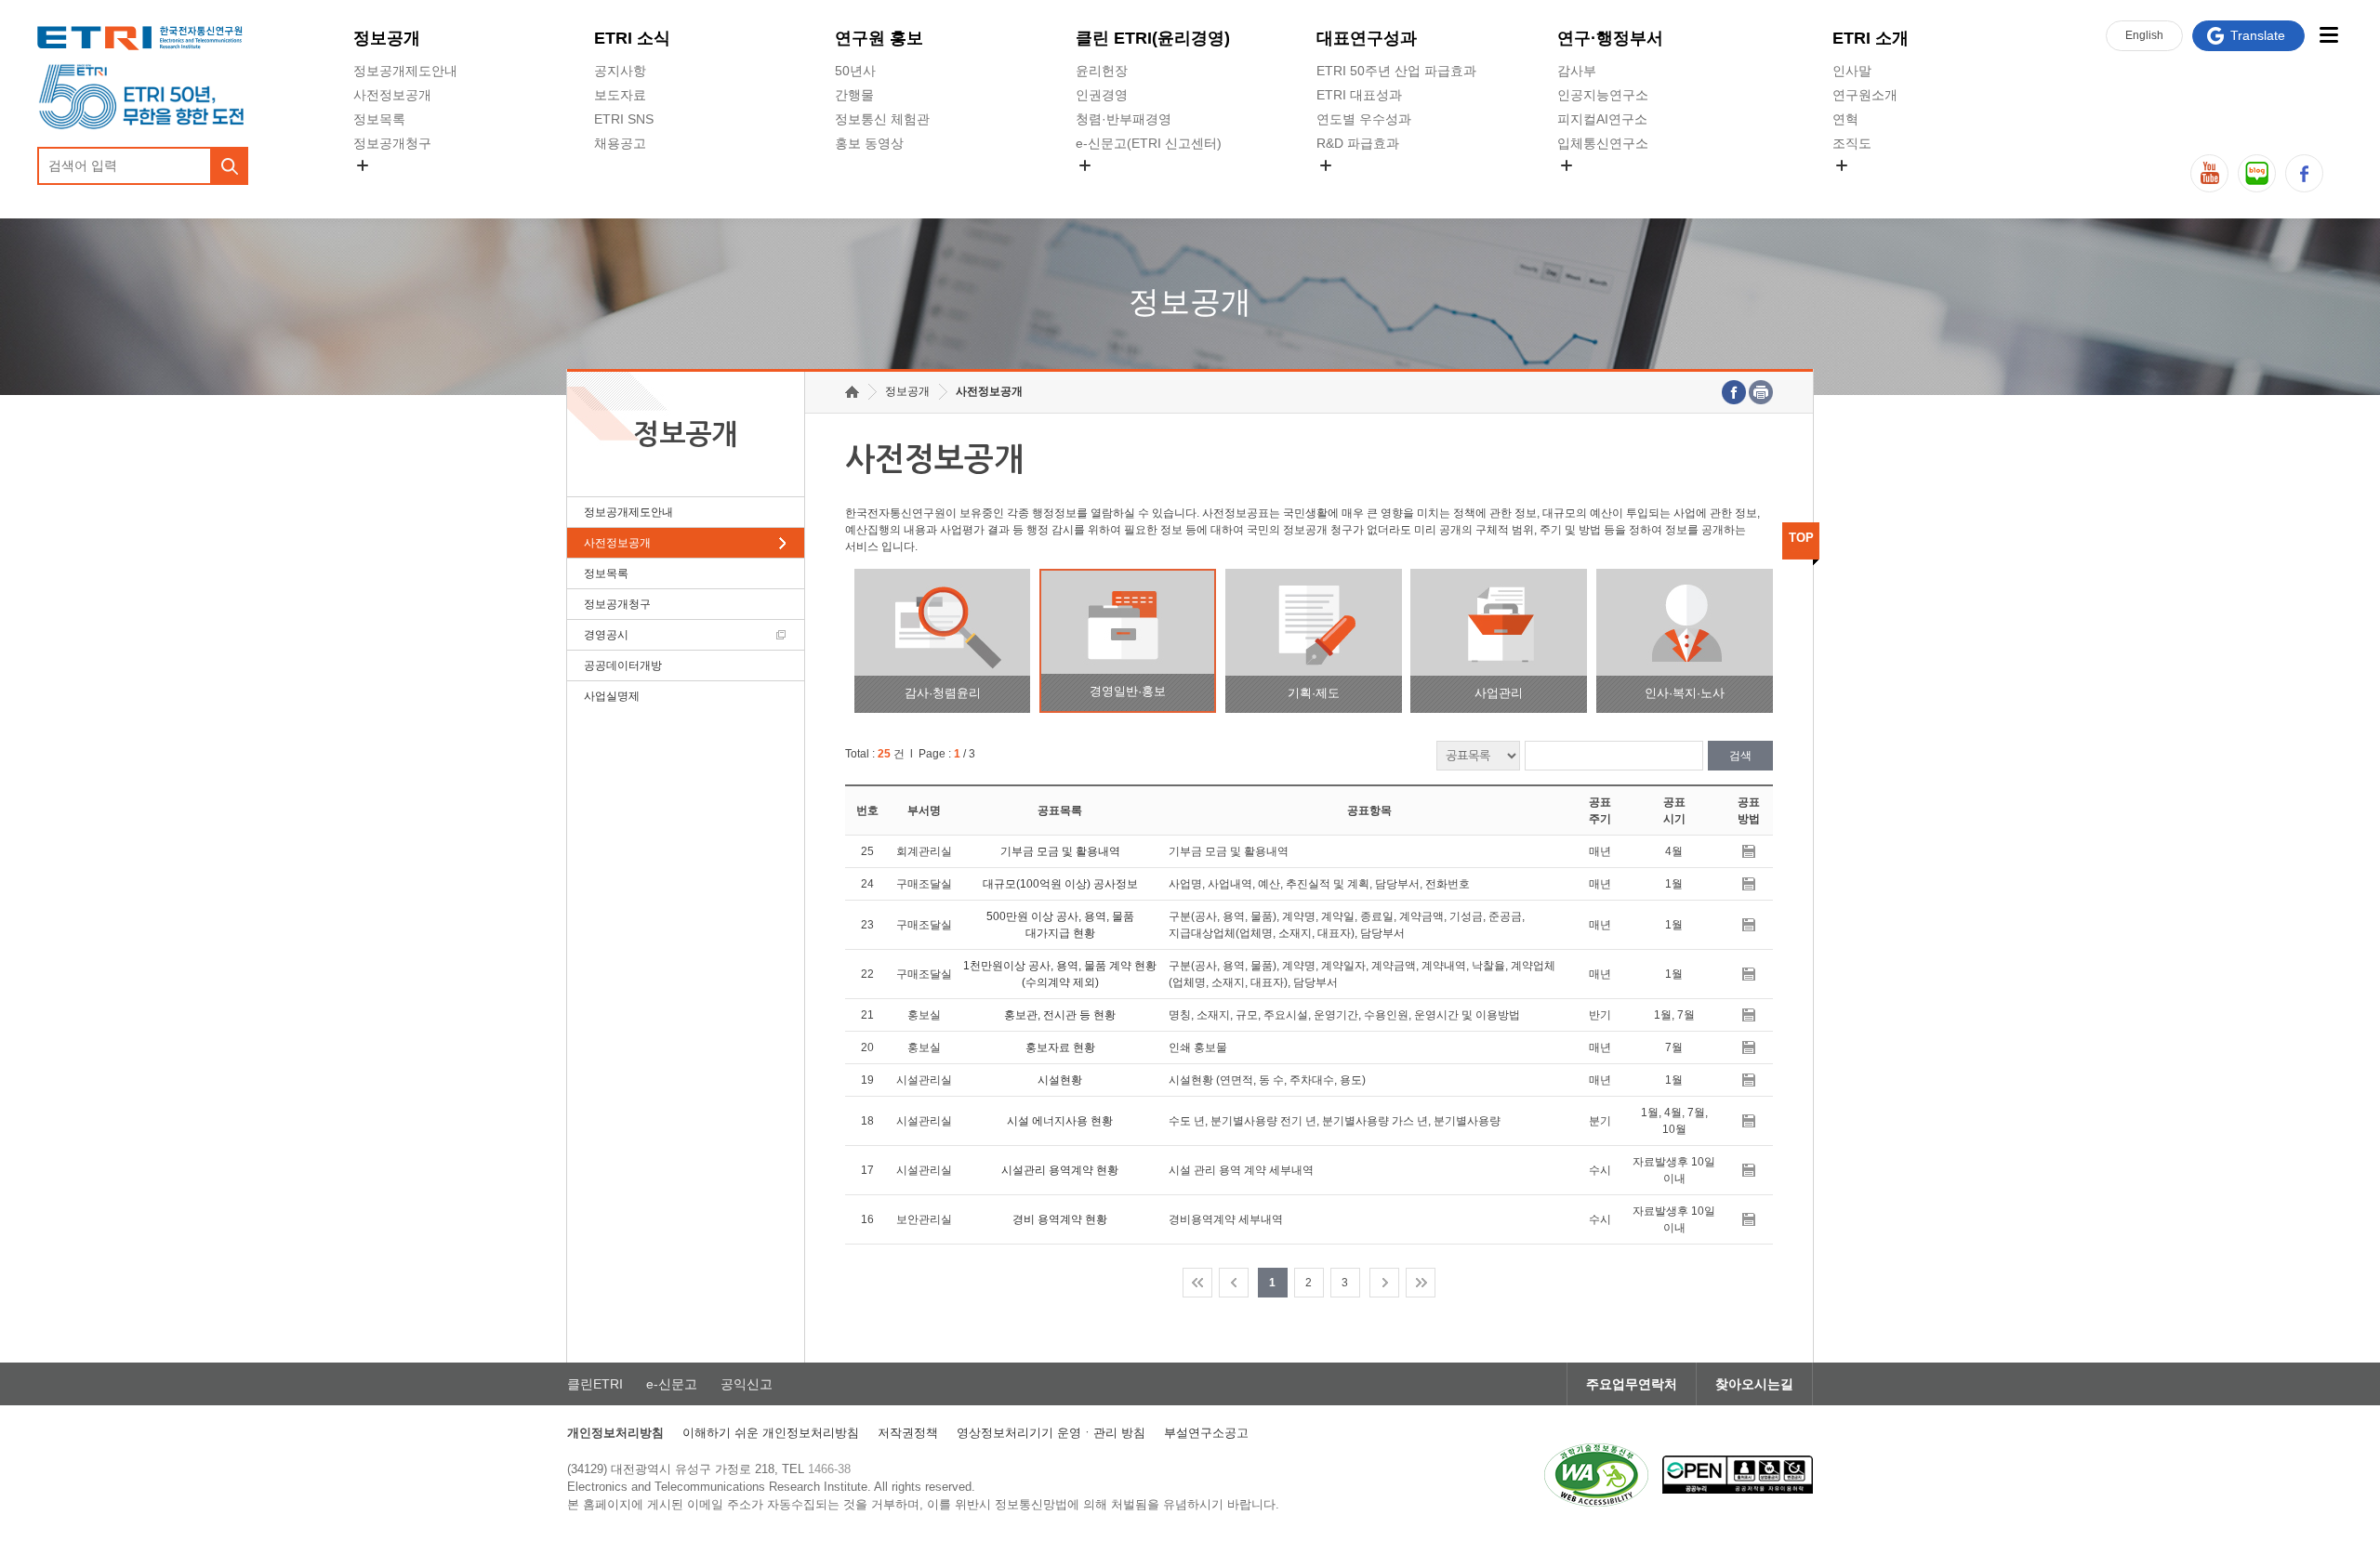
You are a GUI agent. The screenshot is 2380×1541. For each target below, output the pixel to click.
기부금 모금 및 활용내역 (1060, 851)
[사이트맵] (2328, 35)
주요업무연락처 (1632, 1384)
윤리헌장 (1102, 71)
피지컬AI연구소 (1602, 119)
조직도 (1852, 143)
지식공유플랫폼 (1362, 187)
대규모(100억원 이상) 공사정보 (1060, 884)
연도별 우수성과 (1364, 119)
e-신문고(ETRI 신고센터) (1149, 143)
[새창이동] (1596, 1475)
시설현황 (1060, 1080)
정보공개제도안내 (405, 71)
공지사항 (620, 71)
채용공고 (620, 143)
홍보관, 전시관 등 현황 (1060, 1015)
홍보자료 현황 (1060, 1047)
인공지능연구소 (1603, 95)
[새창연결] (1734, 392)
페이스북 (2304, 173)
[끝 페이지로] (1421, 1283)
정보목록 (379, 119)
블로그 (2257, 173)
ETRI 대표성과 (1359, 95)
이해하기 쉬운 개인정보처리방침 (771, 1433)
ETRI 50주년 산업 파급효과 (1396, 71)
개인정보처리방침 (615, 1433)
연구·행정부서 (1610, 38)
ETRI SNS (624, 119)
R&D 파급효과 (1358, 143)
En (2144, 35)
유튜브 (2209, 173)
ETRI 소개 (1871, 38)
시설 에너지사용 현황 (1060, 1121)
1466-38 (829, 1469)
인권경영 (1102, 95)
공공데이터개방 (623, 665)
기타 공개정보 (1873, 187)
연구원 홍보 (879, 38)
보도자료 (620, 95)
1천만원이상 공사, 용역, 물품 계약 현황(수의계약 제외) (1060, 974)
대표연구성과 (1367, 38)
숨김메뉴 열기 (363, 165)
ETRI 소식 (632, 38)
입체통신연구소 (1603, 143)
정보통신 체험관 (882, 119)
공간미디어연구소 (1609, 187)
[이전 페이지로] (1234, 1283)
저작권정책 (908, 1433)
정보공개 (387, 38)
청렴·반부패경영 (1124, 119)
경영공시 (379, 187)
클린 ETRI (1153, 38)
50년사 (855, 71)
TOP (1801, 538)
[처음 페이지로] (1197, 1283)
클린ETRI (595, 1384)
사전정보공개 (392, 95)
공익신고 (1102, 187)
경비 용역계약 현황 (1060, 1219)
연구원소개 (1865, 95)
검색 (1740, 756)
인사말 (1852, 71)
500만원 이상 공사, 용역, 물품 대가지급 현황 (1060, 925)
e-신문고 (672, 1384)
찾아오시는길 (1754, 1384)
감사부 (1577, 71)
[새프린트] (1761, 392)
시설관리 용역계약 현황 (1060, 1170)
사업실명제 (612, 696)
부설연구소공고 (1206, 1433)
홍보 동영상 (869, 143)
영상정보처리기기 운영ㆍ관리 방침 (1051, 1433)
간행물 (854, 95)
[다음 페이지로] (1384, 1283)
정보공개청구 (392, 143)
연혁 (1845, 119)
